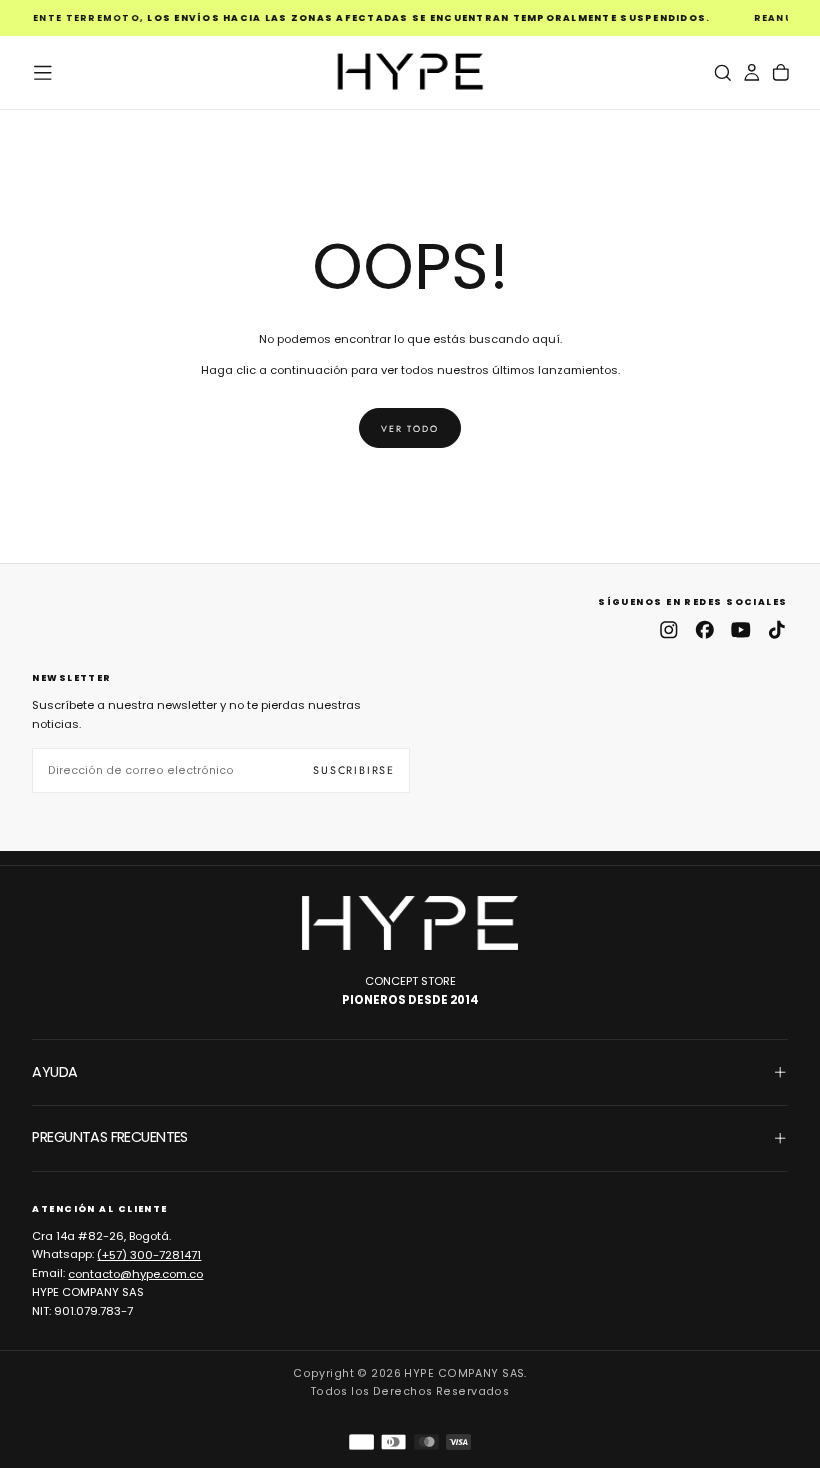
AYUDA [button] (54, 1072)
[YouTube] (741, 630)
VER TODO (409, 428)
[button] (43, 73)
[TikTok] (777, 630)
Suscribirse (354, 770)
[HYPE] (410, 923)
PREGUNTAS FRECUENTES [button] (109, 1137)
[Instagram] (669, 630)
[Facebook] (705, 630)
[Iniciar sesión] (752, 72)
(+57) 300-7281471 (149, 1254)
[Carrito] (781, 72)
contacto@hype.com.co (135, 1273)
